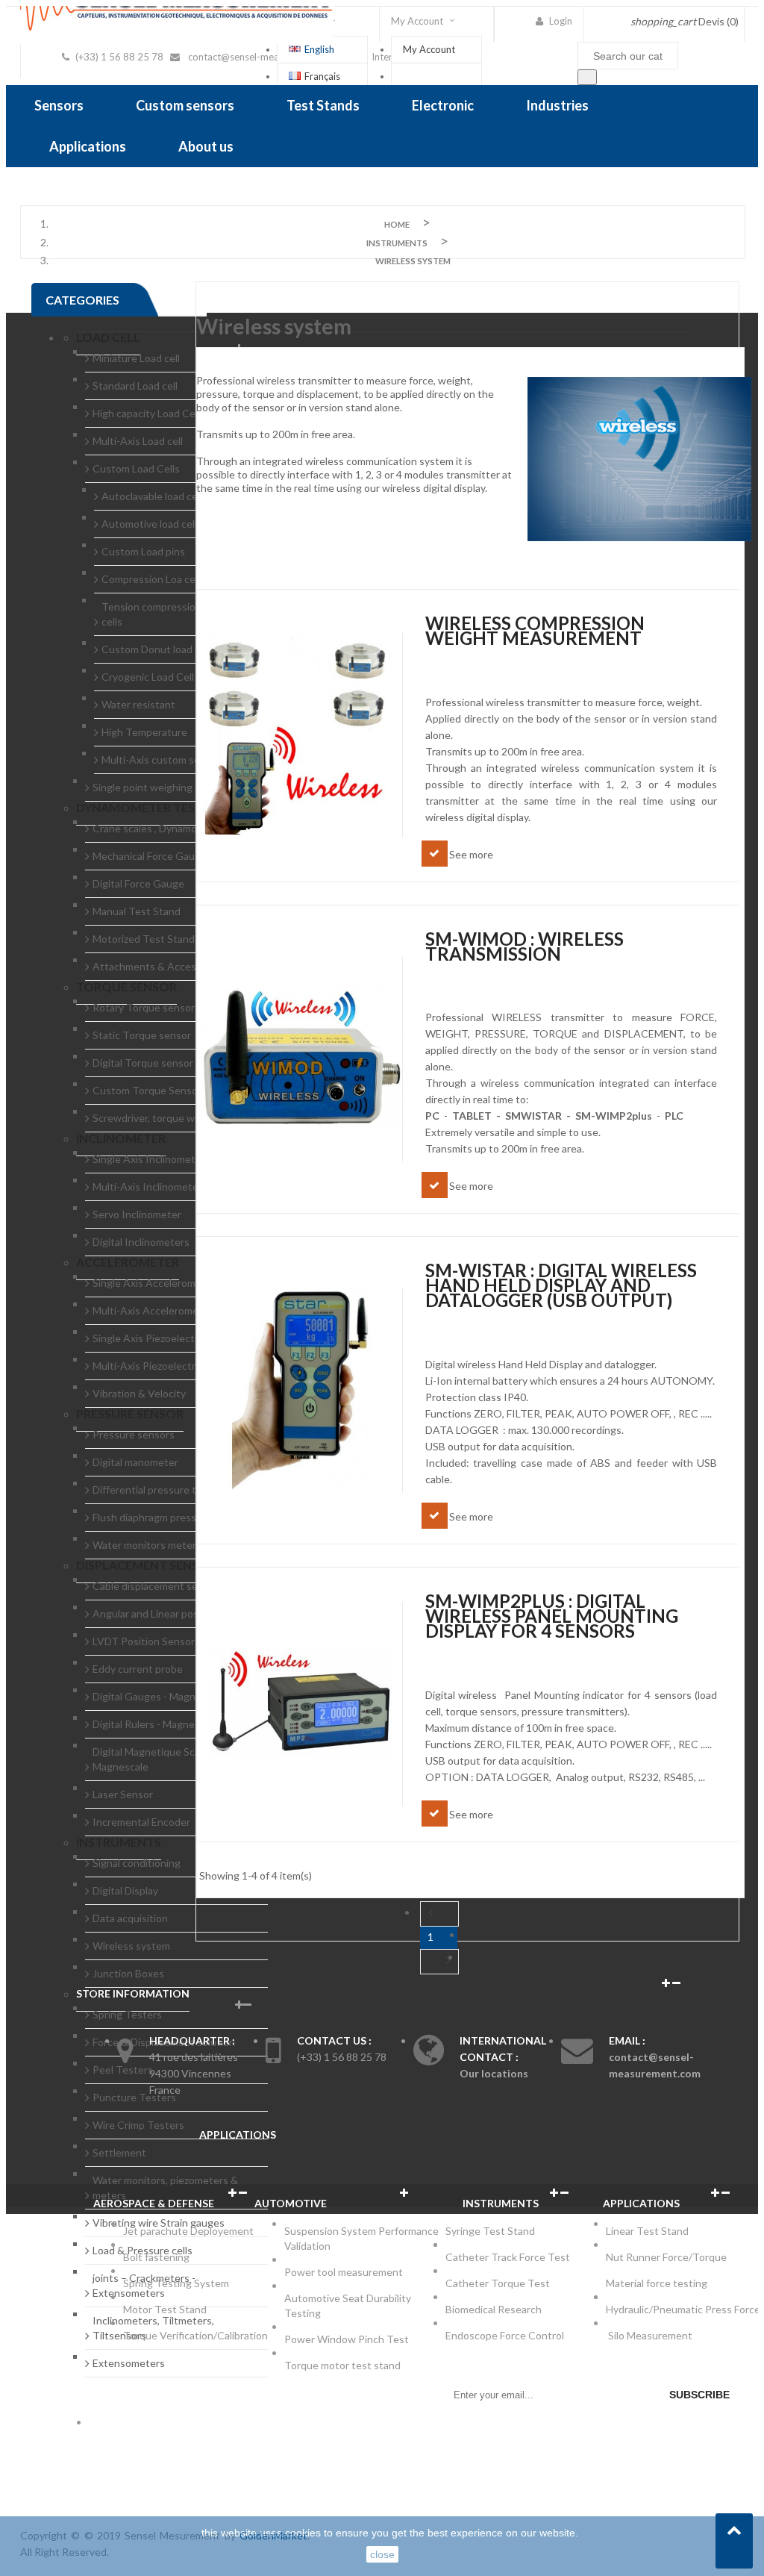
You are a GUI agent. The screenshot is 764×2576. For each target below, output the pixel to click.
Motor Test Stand (165, 2309)
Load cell (108, 337)
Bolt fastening (157, 2257)
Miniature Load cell (136, 358)
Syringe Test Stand (490, 2231)
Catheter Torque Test (498, 2283)
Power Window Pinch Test (349, 2339)
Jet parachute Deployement (188, 2231)
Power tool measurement (345, 2272)
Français (322, 76)
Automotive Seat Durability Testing (348, 2305)
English (319, 49)
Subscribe (699, 2395)
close (382, 2554)
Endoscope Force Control (505, 2335)
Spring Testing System (176, 2283)
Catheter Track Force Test (509, 2257)
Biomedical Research (494, 2309)
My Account (429, 49)
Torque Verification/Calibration (195, 2335)
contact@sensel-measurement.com (264, 57)
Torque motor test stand (342, 2365)
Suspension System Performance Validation (361, 2238)
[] (587, 77)
